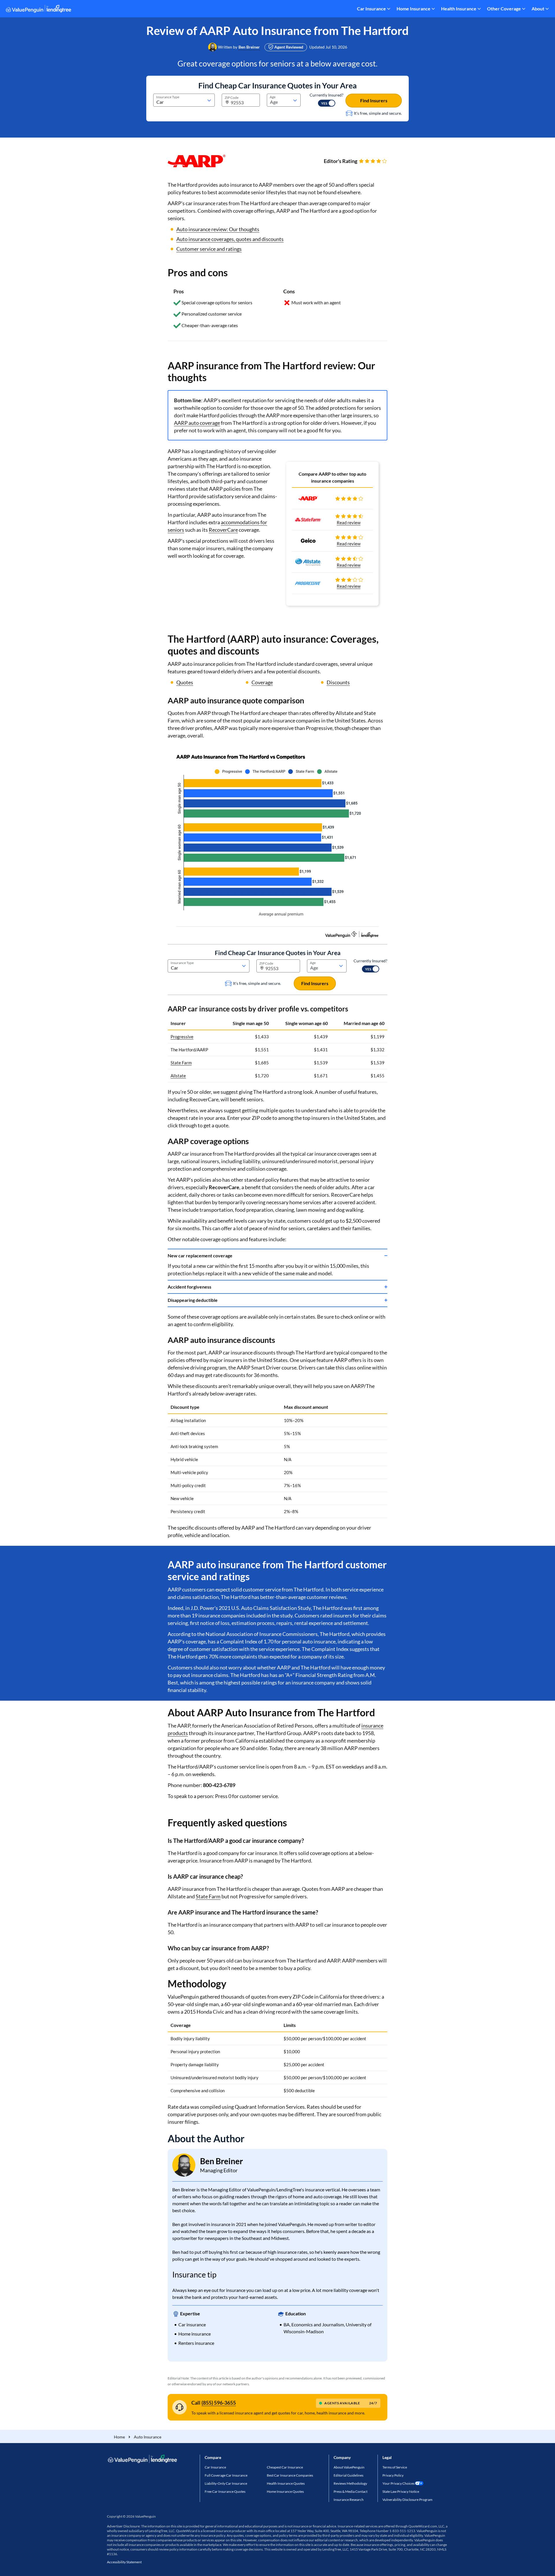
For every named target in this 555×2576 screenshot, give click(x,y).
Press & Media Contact (350, 2491)
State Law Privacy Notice (401, 2491)
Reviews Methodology (350, 2483)
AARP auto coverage (197, 423)
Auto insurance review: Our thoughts (218, 229)
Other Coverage (504, 9)
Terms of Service (395, 2467)
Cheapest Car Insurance (285, 2467)
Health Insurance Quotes (286, 2483)
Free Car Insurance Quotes (225, 2491)
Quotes (185, 682)
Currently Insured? (326, 95)
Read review (349, 522)
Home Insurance (414, 9)
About (538, 9)
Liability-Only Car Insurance (226, 2483)
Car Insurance (371, 9)
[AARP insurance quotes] (277, 843)
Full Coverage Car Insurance (226, 2475)
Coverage (262, 682)
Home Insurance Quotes (285, 2491)
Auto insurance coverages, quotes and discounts (230, 239)
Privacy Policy (393, 2475)
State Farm (181, 1063)
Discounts (338, 682)
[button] (249, 47)
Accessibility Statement (124, 2562)
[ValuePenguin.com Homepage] (38, 10)
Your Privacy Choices (398, 2483)
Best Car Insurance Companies (290, 2475)
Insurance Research (349, 2500)
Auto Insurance (148, 2437)
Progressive (182, 1037)
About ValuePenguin (349, 2467)
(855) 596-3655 (219, 2403)
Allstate (178, 1076)
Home (119, 2437)
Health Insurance (459, 9)
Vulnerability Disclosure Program (407, 2500)
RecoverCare (223, 530)
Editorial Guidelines (348, 2475)
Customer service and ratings (209, 249)
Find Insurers (374, 100)
